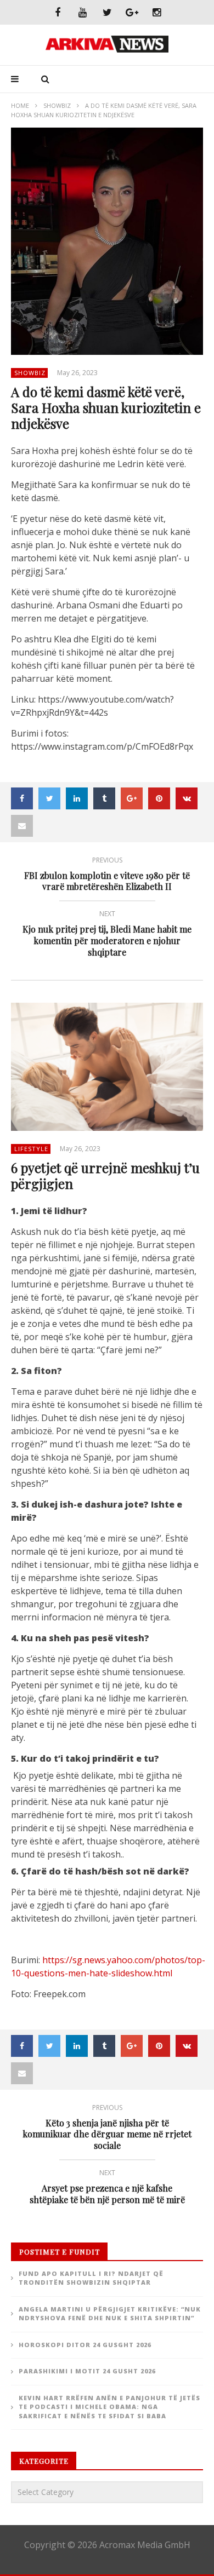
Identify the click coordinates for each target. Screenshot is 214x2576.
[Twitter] (107, 12)
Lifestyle (31, 1149)
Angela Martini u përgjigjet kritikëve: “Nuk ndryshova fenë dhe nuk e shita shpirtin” (110, 2314)
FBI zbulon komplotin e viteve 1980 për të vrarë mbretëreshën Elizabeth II (107, 876)
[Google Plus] (132, 12)
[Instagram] (157, 12)
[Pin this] (159, 798)
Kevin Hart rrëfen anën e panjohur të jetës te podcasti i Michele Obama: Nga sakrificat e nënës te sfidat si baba (109, 2407)
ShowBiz (57, 105)
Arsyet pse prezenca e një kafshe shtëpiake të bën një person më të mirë (107, 2188)
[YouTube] (83, 12)
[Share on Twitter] (49, 798)
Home (20, 105)
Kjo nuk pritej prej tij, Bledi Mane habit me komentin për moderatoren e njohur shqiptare (107, 935)
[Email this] (22, 826)
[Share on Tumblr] (104, 798)
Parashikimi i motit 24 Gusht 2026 (87, 2371)
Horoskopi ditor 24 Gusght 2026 (85, 2345)
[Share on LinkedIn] (77, 798)
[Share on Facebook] (22, 798)
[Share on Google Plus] (132, 798)
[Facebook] (58, 12)
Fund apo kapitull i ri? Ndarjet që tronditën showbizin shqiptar (91, 2278)
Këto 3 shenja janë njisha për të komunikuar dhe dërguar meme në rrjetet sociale (107, 2129)
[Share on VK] (187, 798)
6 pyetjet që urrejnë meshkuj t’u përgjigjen (105, 1175)
